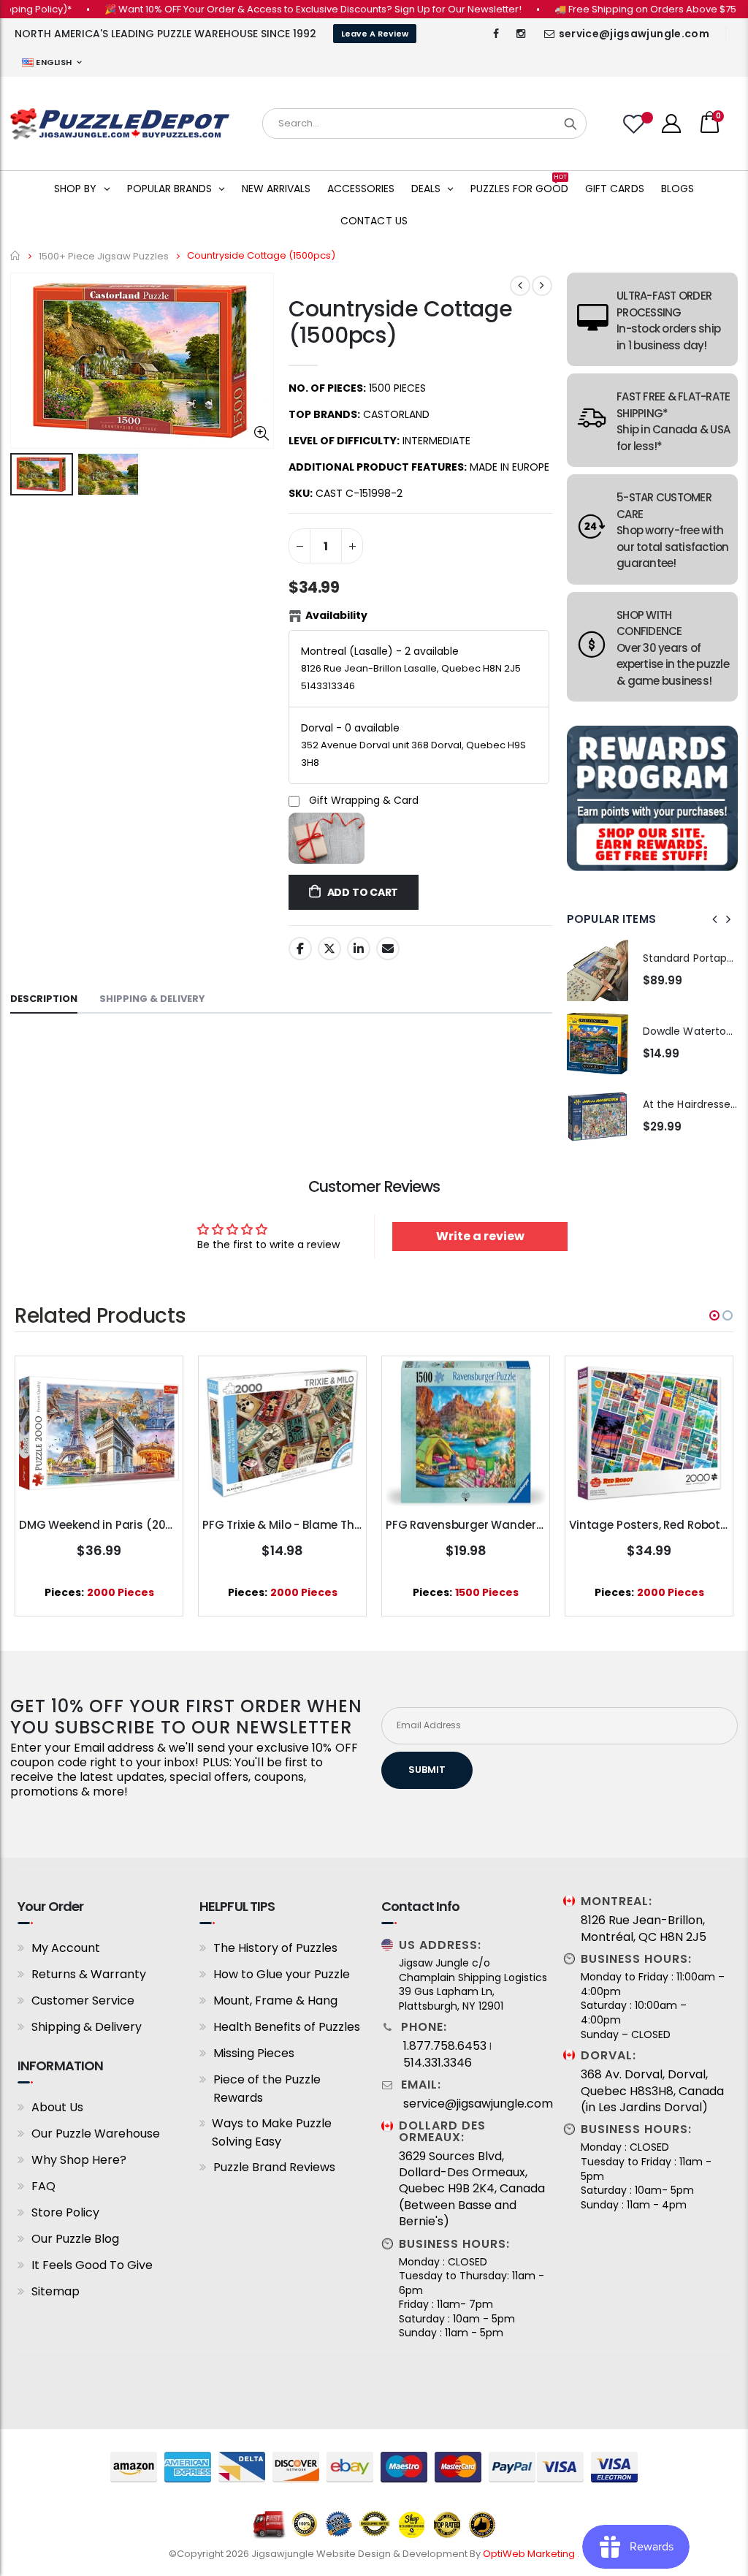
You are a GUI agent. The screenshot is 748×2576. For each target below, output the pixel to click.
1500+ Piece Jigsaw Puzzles (104, 255)
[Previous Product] (520, 286)
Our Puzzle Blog (75, 2239)
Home (16, 255)
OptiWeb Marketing (530, 2554)
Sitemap (56, 2291)
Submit (427, 1770)
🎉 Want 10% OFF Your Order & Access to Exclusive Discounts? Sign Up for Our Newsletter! (279, 9)
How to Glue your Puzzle (282, 1974)
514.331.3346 (438, 2063)
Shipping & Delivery (87, 2027)
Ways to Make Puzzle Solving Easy (272, 2132)
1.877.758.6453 (445, 2046)
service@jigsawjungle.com (634, 34)
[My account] (671, 124)
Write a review (480, 1236)
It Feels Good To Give (92, 2265)
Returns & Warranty (89, 1974)
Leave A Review (375, 34)
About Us (57, 2107)
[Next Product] (542, 286)
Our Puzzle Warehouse (96, 2134)
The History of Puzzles (275, 1948)
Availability (336, 615)
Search (570, 124)
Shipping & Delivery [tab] (152, 999)
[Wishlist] (636, 124)
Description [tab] (44, 999)
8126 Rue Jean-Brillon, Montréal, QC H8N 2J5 (644, 1929)
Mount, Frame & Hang (275, 2001)
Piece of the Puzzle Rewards (267, 2089)
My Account (66, 1948)
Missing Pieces (254, 2053)
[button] (714, 1315)
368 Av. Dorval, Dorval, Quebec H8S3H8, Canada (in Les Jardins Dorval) (652, 2091)
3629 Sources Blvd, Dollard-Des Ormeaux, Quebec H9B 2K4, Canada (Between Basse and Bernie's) (472, 2189)
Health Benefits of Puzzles (287, 2027)
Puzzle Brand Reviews (274, 2167)
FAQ (43, 2186)
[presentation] (715, 919)
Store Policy (65, 2212)
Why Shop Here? (79, 2160)
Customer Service (83, 2001)
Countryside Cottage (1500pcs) (400, 322)
